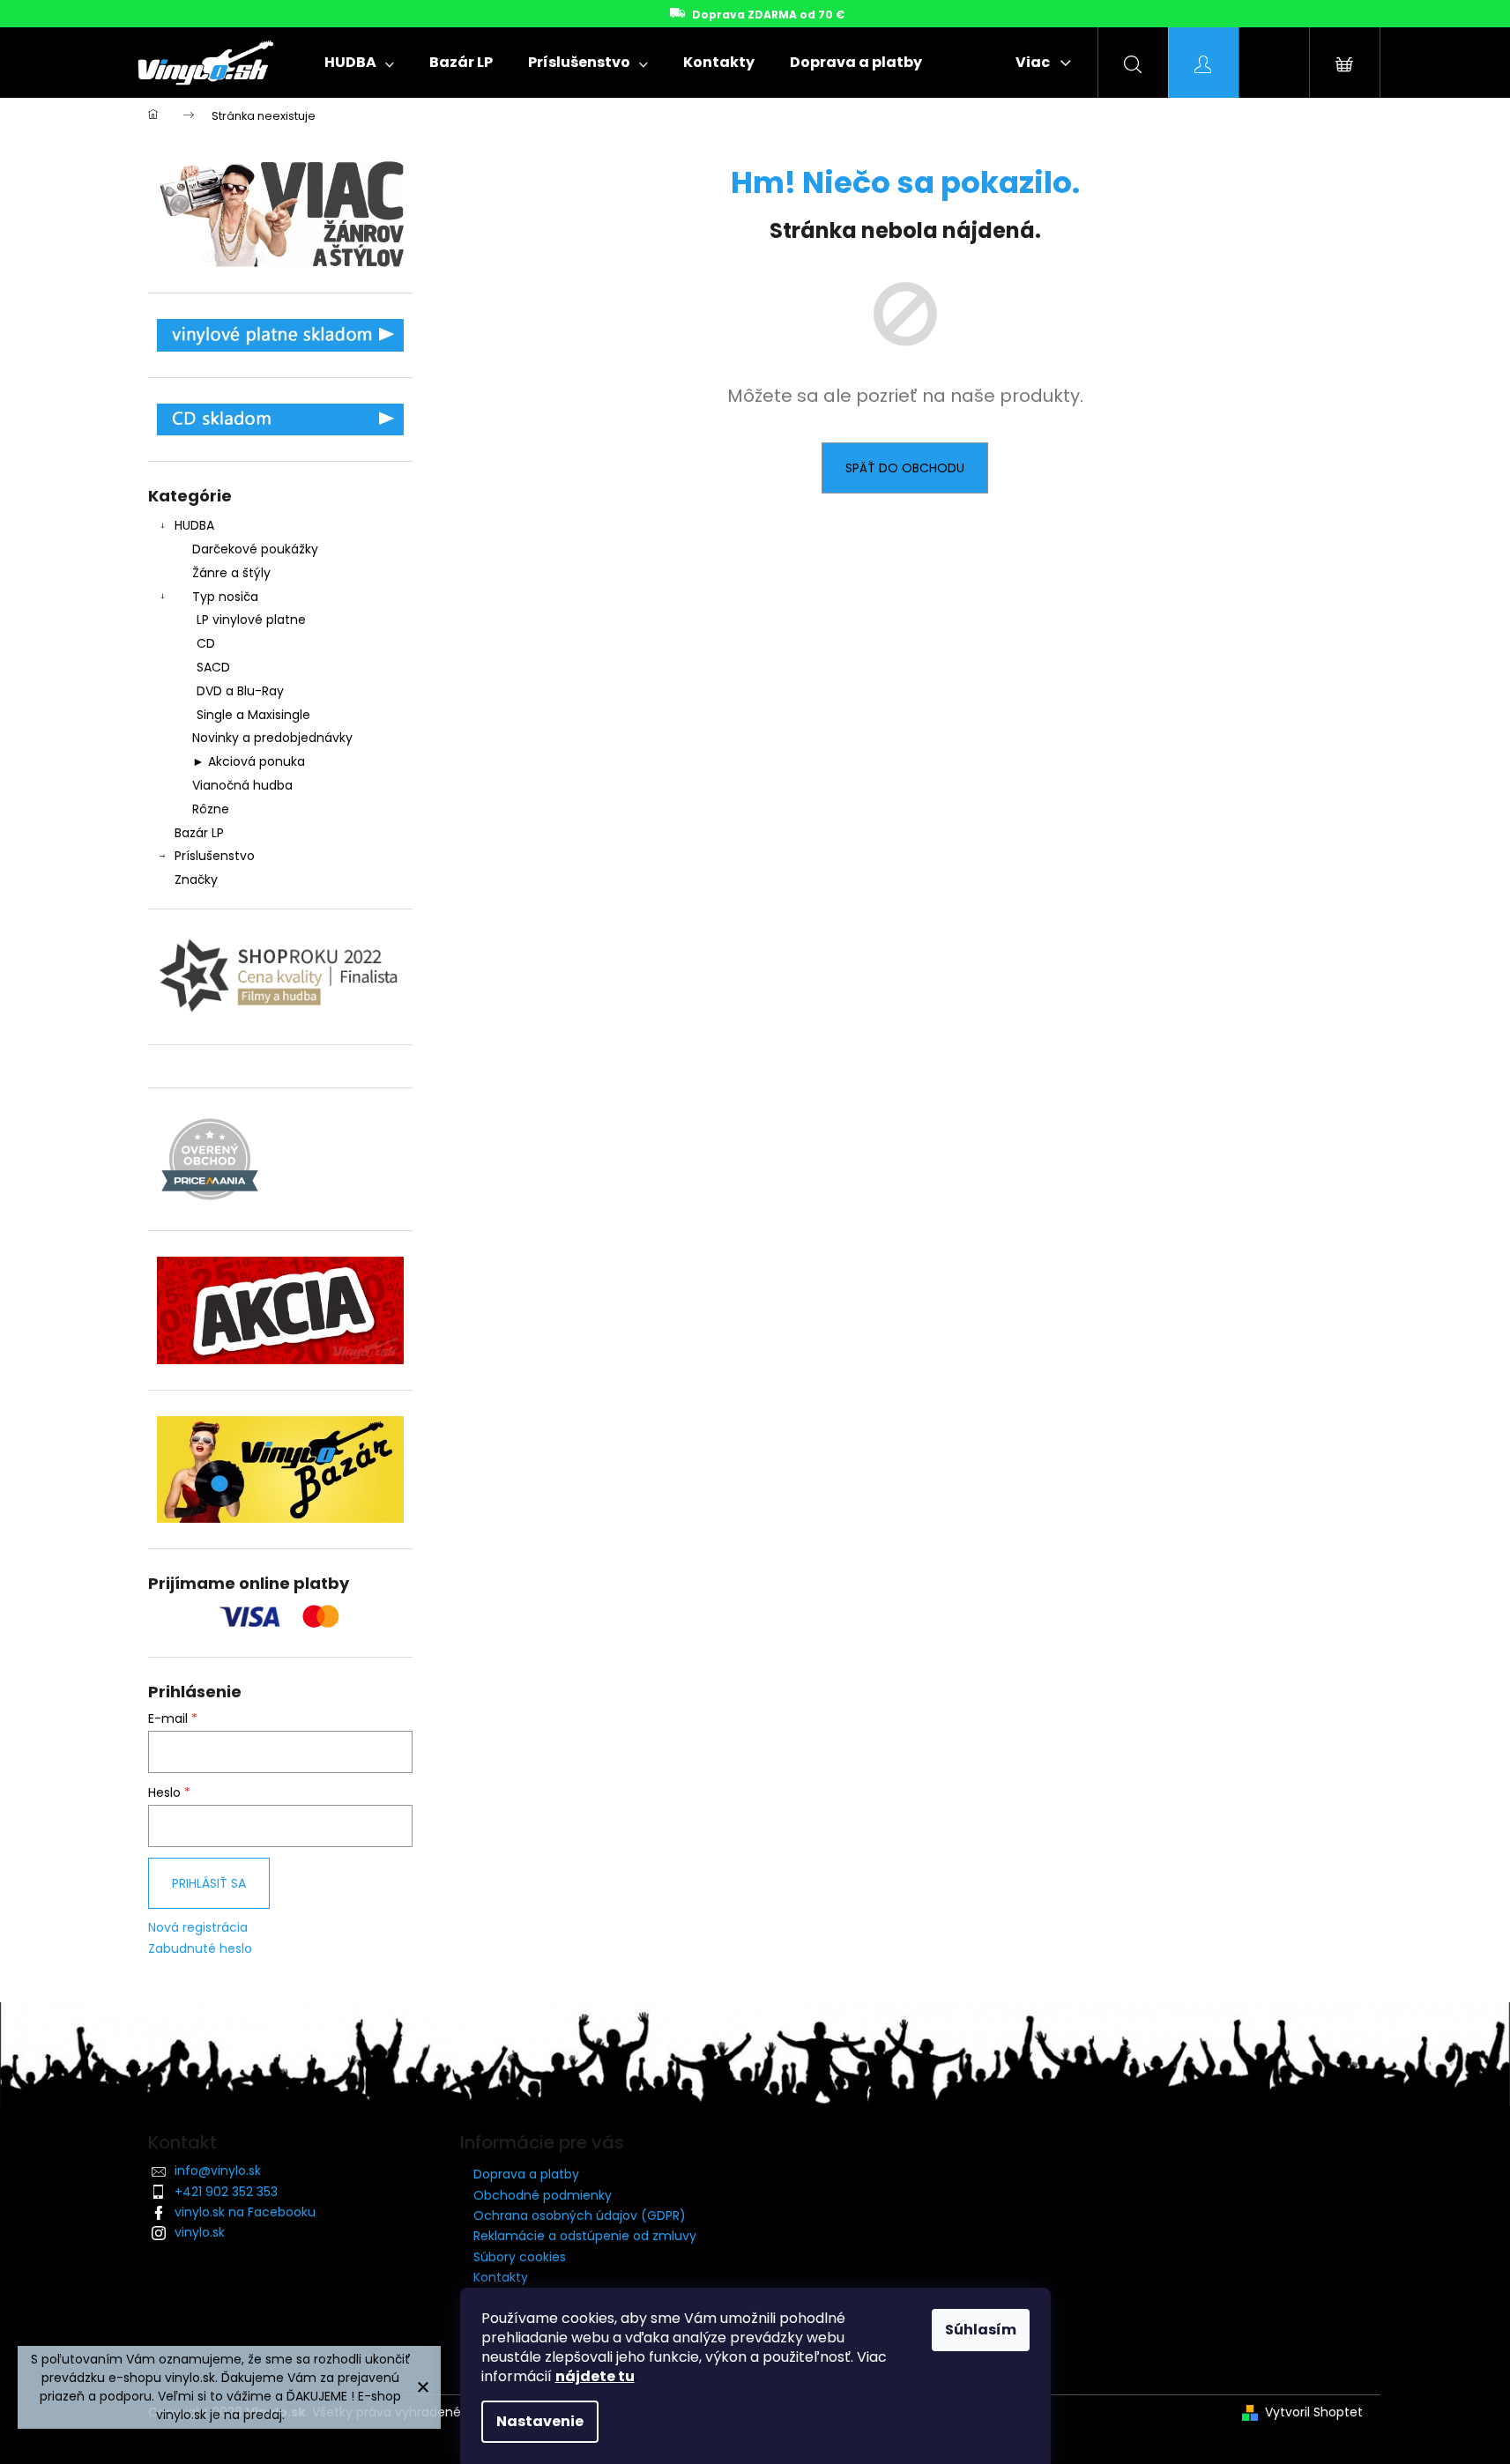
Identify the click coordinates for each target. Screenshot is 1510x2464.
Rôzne (211, 809)
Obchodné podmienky (543, 2195)
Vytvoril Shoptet (1314, 2412)
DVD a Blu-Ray (240, 691)
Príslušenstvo (215, 856)
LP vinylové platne (251, 620)
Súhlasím (981, 2330)
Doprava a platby (526, 2174)
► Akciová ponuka (249, 761)
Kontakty (501, 2277)
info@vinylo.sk (218, 2171)
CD (206, 643)
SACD (213, 667)
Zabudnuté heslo (200, 1949)
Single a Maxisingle (253, 715)
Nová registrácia (198, 1928)
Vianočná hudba (242, 785)
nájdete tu (595, 2376)
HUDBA (194, 525)
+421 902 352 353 (226, 2192)
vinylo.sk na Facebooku (245, 2212)
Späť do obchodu (905, 468)
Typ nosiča (225, 597)
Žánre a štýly (231, 573)
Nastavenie (540, 2421)
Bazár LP (199, 833)
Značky (196, 879)
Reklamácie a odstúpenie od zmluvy (585, 2236)
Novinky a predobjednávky (272, 738)
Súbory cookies (520, 2257)
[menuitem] (359, 63)
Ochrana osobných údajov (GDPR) (580, 2215)
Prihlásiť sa (209, 1883)
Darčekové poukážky (255, 549)
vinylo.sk (200, 2232)
